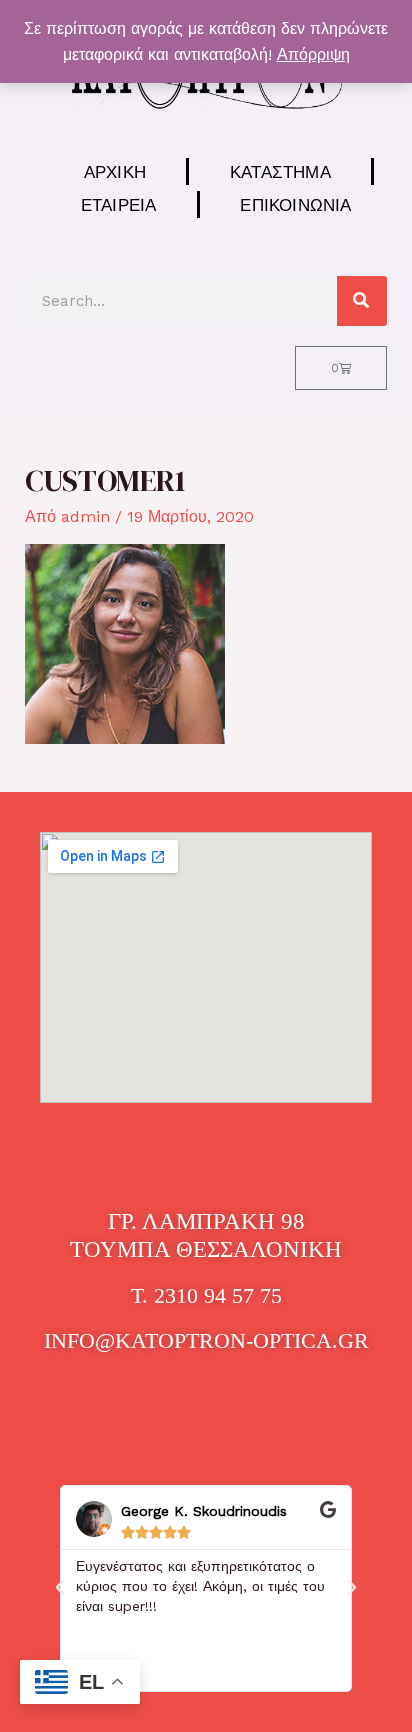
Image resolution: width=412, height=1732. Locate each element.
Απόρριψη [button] (313, 54)
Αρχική (115, 171)
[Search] (362, 301)
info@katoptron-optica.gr (206, 1340)
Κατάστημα (280, 171)
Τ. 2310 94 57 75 (206, 1295)
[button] (60, 1588)
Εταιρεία (119, 204)
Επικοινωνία (295, 204)
